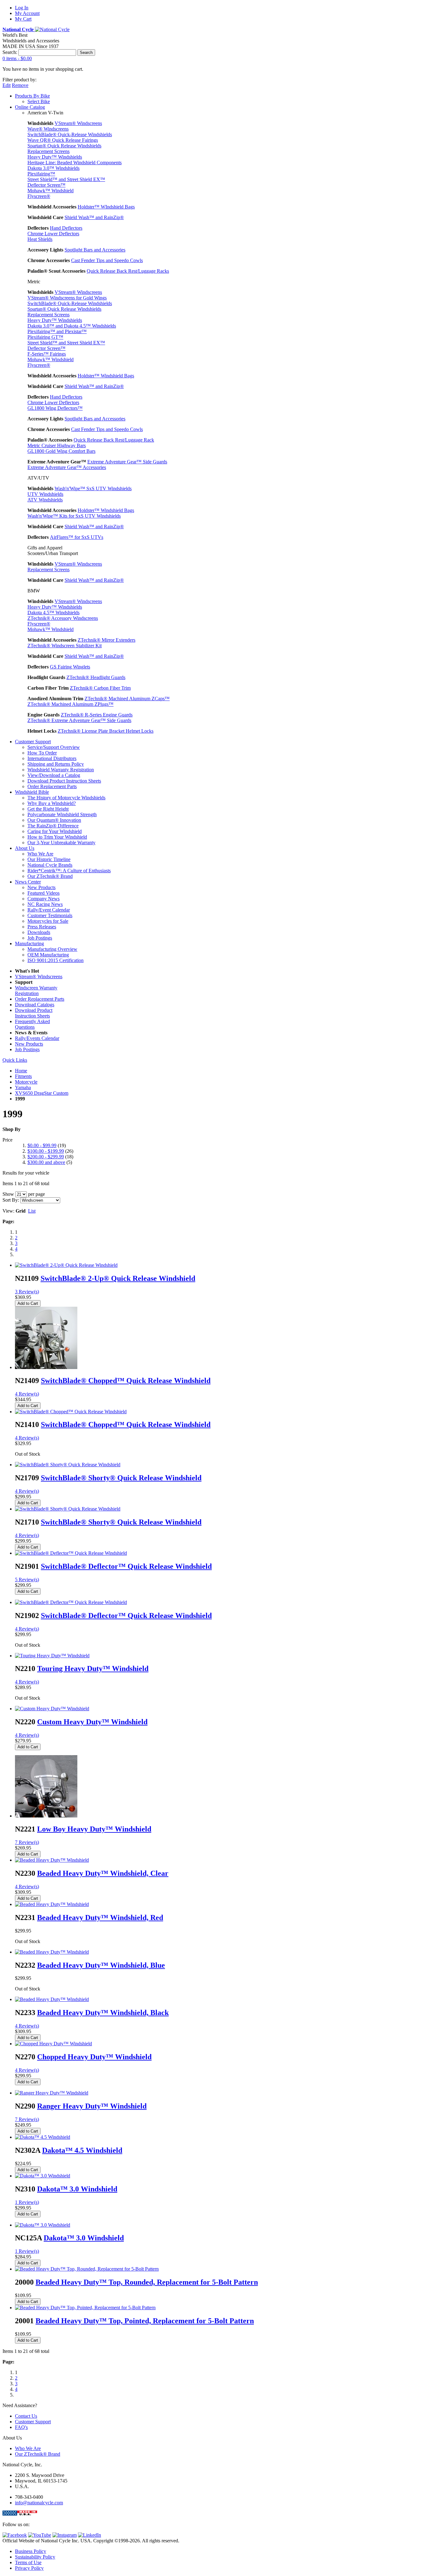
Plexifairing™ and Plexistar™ (57, 331)
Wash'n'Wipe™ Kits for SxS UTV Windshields (74, 516)
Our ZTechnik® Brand (38, 2454)
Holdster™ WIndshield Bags (106, 207)
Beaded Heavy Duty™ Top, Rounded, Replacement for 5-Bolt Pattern (147, 2282)
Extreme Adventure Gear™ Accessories (67, 467)
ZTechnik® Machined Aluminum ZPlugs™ (70, 704)
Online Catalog (30, 107)
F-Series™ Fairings (47, 354)
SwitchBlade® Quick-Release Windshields (70, 134)
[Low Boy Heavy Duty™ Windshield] (46, 1816)
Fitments (23, 1076)
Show (8, 1194)
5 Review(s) (27, 1580)
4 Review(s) (27, 1394)
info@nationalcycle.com (39, 2503)
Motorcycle (26, 1082)
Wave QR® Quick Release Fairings (63, 140)
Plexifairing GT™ (45, 337)
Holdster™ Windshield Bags (106, 376)
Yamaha (23, 1087)
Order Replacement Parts (40, 999)
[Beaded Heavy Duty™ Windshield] (52, 1860)
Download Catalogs (35, 1005)
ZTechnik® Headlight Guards (96, 677)
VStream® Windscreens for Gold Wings (67, 298)
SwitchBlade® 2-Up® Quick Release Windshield (118, 1278)
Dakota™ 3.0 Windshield (77, 2189)
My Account (27, 13)
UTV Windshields (45, 494)
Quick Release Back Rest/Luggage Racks (128, 271)
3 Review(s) (27, 1292)
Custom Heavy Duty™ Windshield (92, 1722)
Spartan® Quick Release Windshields (64, 146)
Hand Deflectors (66, 228)
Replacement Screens (48, 151)
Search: (10, 52)
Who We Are (28, 2448)
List (32, 1211)
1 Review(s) (27, 2202)
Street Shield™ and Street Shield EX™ (66, 179)
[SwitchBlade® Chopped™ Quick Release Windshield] (46, 1367)
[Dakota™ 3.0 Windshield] (43, 2176)
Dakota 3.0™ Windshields (53, 168)
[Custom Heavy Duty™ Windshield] (52, 1709)
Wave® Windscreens (48, 129)
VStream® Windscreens (78, 123)
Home (21, 1071)
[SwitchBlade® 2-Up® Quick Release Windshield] (66, 1265)
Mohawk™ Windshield (51, 191)
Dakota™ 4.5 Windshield (82, 2150)
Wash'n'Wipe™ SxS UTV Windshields (93, 488)
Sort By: (11, 1200)
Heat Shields (40, 239)
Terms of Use (28, 2562)
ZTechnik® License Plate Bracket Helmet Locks (106, 731)
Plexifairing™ (41, 174)
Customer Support (33, 2422)
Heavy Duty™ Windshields (55, 157)
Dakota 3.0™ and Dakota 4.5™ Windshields (72, 326)
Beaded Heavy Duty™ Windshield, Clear (103, 1873)
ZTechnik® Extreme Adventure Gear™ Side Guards (79, 720)
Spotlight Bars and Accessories (95, 250)
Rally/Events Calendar (37, 1038)
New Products (29, 1044)
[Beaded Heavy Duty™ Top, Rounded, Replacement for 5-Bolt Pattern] (87, 2269)
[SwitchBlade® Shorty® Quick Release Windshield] (68, 1465)
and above (46, 1162)
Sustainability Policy (35, 2557)
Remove (20, 85)
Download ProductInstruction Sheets (34, 1013)
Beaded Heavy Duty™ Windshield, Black (103, 2013)
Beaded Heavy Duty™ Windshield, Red (100, 1918)
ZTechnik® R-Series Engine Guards (97, 715)
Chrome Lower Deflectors (53, 234)
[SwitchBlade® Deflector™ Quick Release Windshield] (71, 1553)
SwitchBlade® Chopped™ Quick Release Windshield (126, 1381)
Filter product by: (19, 80)
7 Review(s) (27, 1842)
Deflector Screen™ (46, 185)
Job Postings (27, 1049)
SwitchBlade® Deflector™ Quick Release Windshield (126, 1566)
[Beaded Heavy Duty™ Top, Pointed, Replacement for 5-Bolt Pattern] (85, 2308)
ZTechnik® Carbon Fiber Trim (100, 688)
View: (8, 1211)
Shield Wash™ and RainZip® (94, 217)
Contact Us (26, 2416)
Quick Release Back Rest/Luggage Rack (114, 440)
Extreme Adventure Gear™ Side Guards (127, 462)
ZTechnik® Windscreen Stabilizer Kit (65, 646)
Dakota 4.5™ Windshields (53, 613)
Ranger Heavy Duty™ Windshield (92, 2106)
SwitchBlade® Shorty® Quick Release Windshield (121, 1478)
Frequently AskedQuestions (32, 1024)
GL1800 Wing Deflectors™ (55, 408)
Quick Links (15, 1060)
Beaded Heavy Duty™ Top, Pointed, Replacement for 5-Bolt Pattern (145, 2321)
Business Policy (31, 2551)
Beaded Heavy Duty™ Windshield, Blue (101, 1965)
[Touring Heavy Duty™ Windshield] (52, 1656)
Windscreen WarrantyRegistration (36, 991)
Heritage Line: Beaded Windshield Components (75, 163)
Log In (22, 8)
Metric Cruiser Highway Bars (57, 445)
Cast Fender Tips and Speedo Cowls (107, 260)
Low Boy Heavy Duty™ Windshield (94, 1829)
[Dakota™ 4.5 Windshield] (43, 2137)
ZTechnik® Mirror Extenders (106, 640)
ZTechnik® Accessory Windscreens (63, 618)
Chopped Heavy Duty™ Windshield (94, 2057)
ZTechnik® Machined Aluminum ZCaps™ (127, 699)
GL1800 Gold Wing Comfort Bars (61, 451)
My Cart (23, 19)
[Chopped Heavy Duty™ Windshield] (53, 2044)
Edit (7, 85)
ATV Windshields (45, 500)
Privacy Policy (29, 2568)
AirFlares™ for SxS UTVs (77, 537)
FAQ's (21, 2427)
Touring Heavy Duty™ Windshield (93, 1669)
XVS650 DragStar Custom (42, 1093)
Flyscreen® (39, 196)
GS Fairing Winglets (70, 667)
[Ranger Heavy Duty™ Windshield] (52, 2093)
